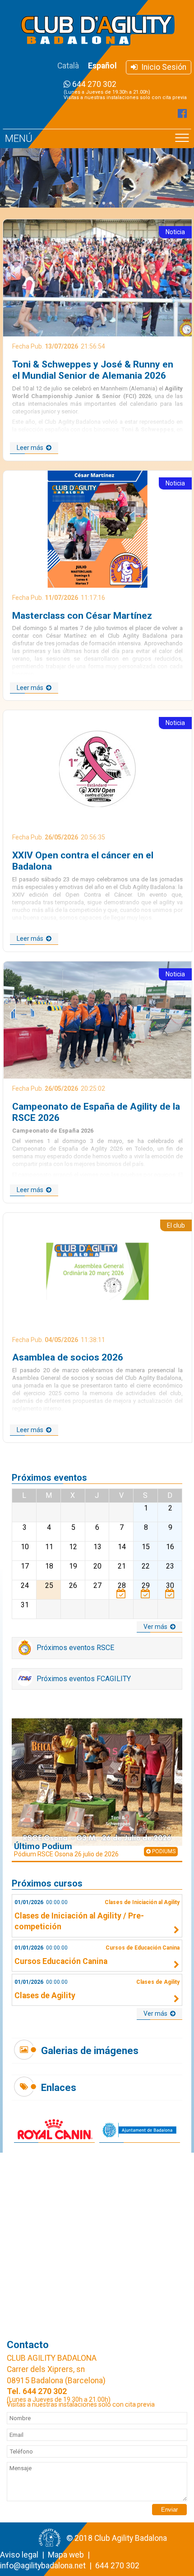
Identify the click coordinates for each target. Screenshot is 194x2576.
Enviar (169, 2510)
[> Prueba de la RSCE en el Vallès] (121, 1593)
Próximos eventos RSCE (74, 1648)
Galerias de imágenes (90, 2051)
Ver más (157, 1627)
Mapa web (66, 2555)
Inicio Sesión (162, 67)
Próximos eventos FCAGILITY (83, 1679)
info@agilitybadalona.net (43, 2566)
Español (102, 66)
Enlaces (59, 2088)
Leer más (31, 448)
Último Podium (66, 1849)
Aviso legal (19, 2555)
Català (68, 66)
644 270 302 (125, 90)
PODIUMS (163, 1851)
